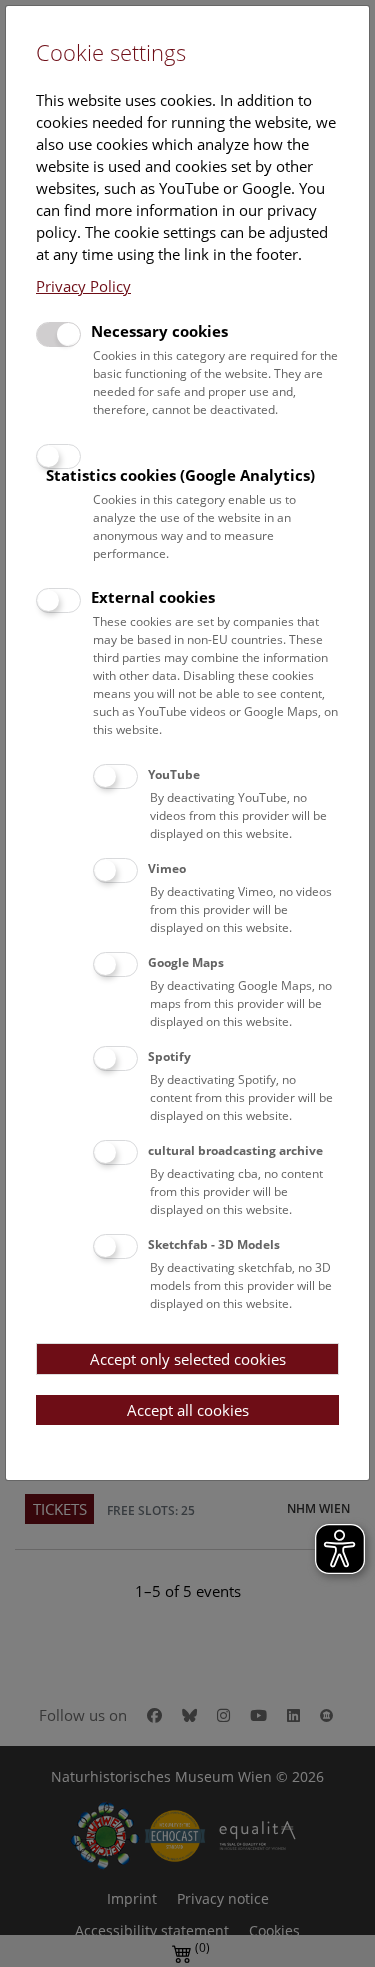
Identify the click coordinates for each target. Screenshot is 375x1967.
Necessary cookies (159, 331)
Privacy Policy (83, 286)
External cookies (153, 597)
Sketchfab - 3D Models (214, 1244)
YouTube (174, 774)
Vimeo (167, 868)
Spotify (169, 1056)
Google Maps (186, 962)
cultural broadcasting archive (235, 1150)
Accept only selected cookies (188, 1359)
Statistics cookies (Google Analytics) (180, 475)
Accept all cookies (188, 1410)
